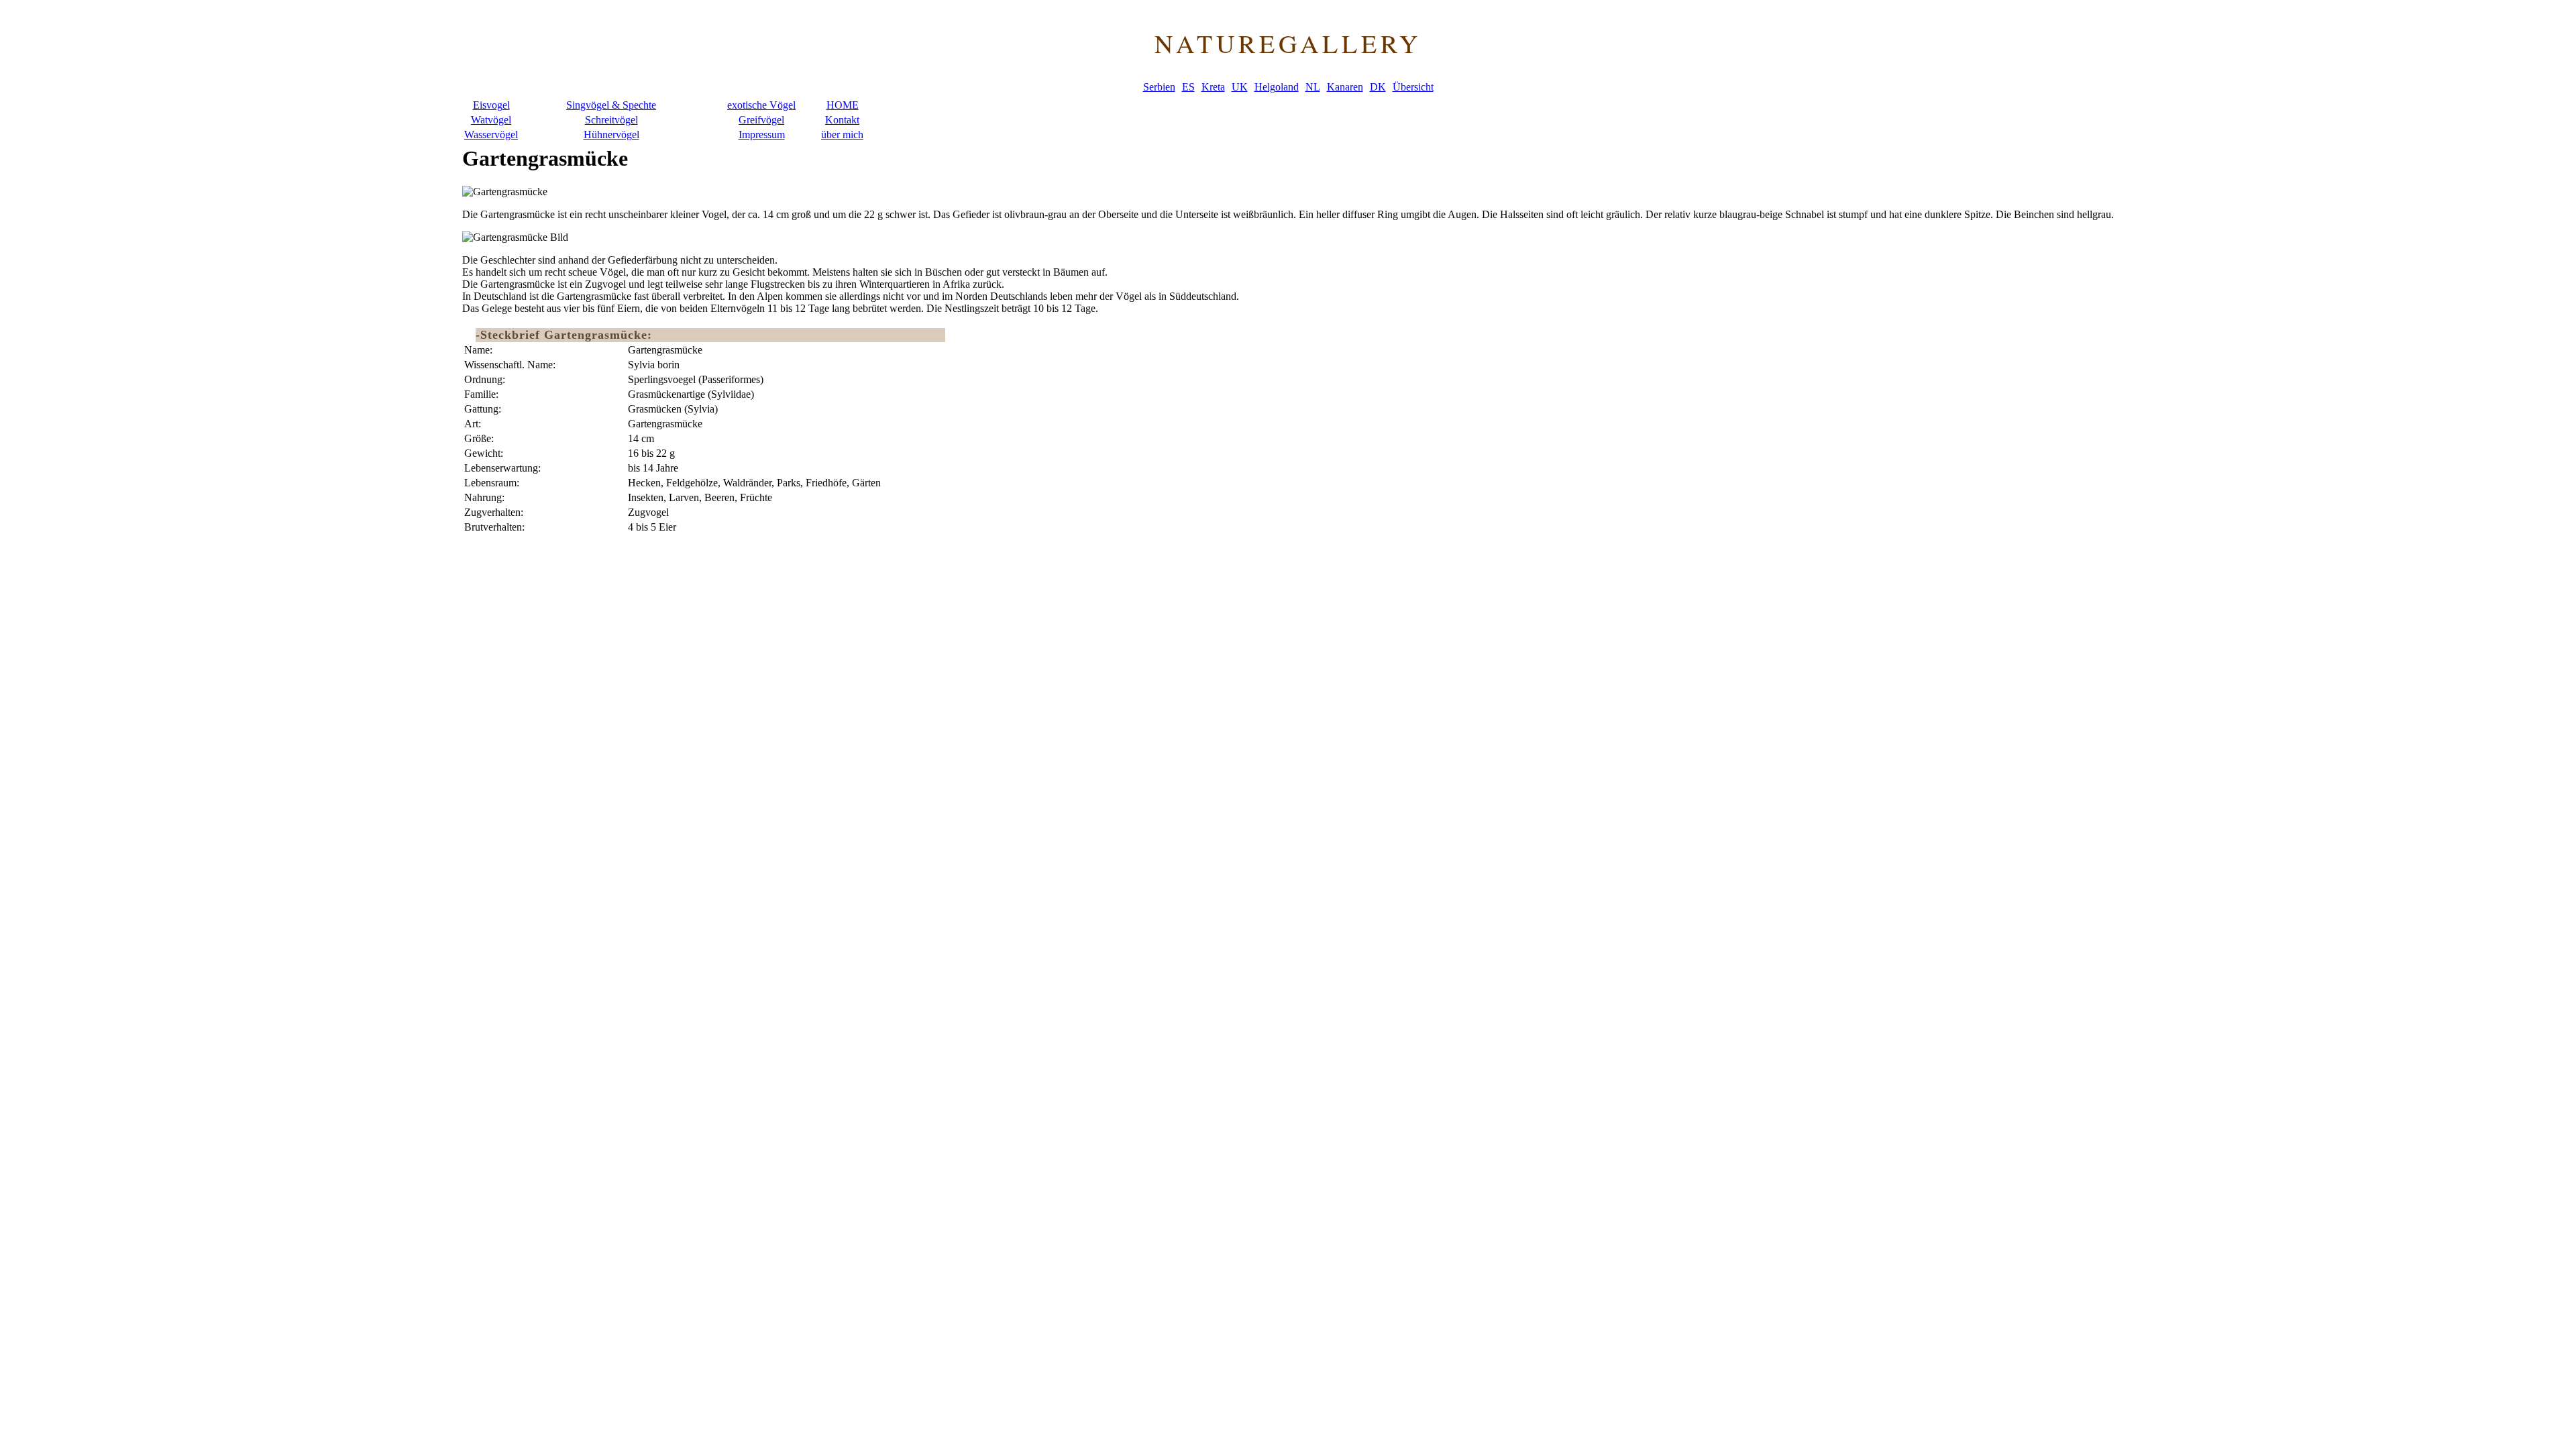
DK (1378, 87)
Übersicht (1413, 87)
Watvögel (491, 120)
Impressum (762, 135)
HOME (843, 105)
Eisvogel (491, 105)
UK (1240, 87)
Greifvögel (761, 120)
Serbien (1159, 87)
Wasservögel (491, 135)
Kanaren (1345, 87)
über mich (842, 135)
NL (1313, 87)
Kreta (1213, 87)
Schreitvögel (611, 120)
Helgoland (1277, 87)
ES (1188, 87)
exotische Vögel (761, 105)
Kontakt (842, 120)
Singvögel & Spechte (611, 105)
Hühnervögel (611, 135)
